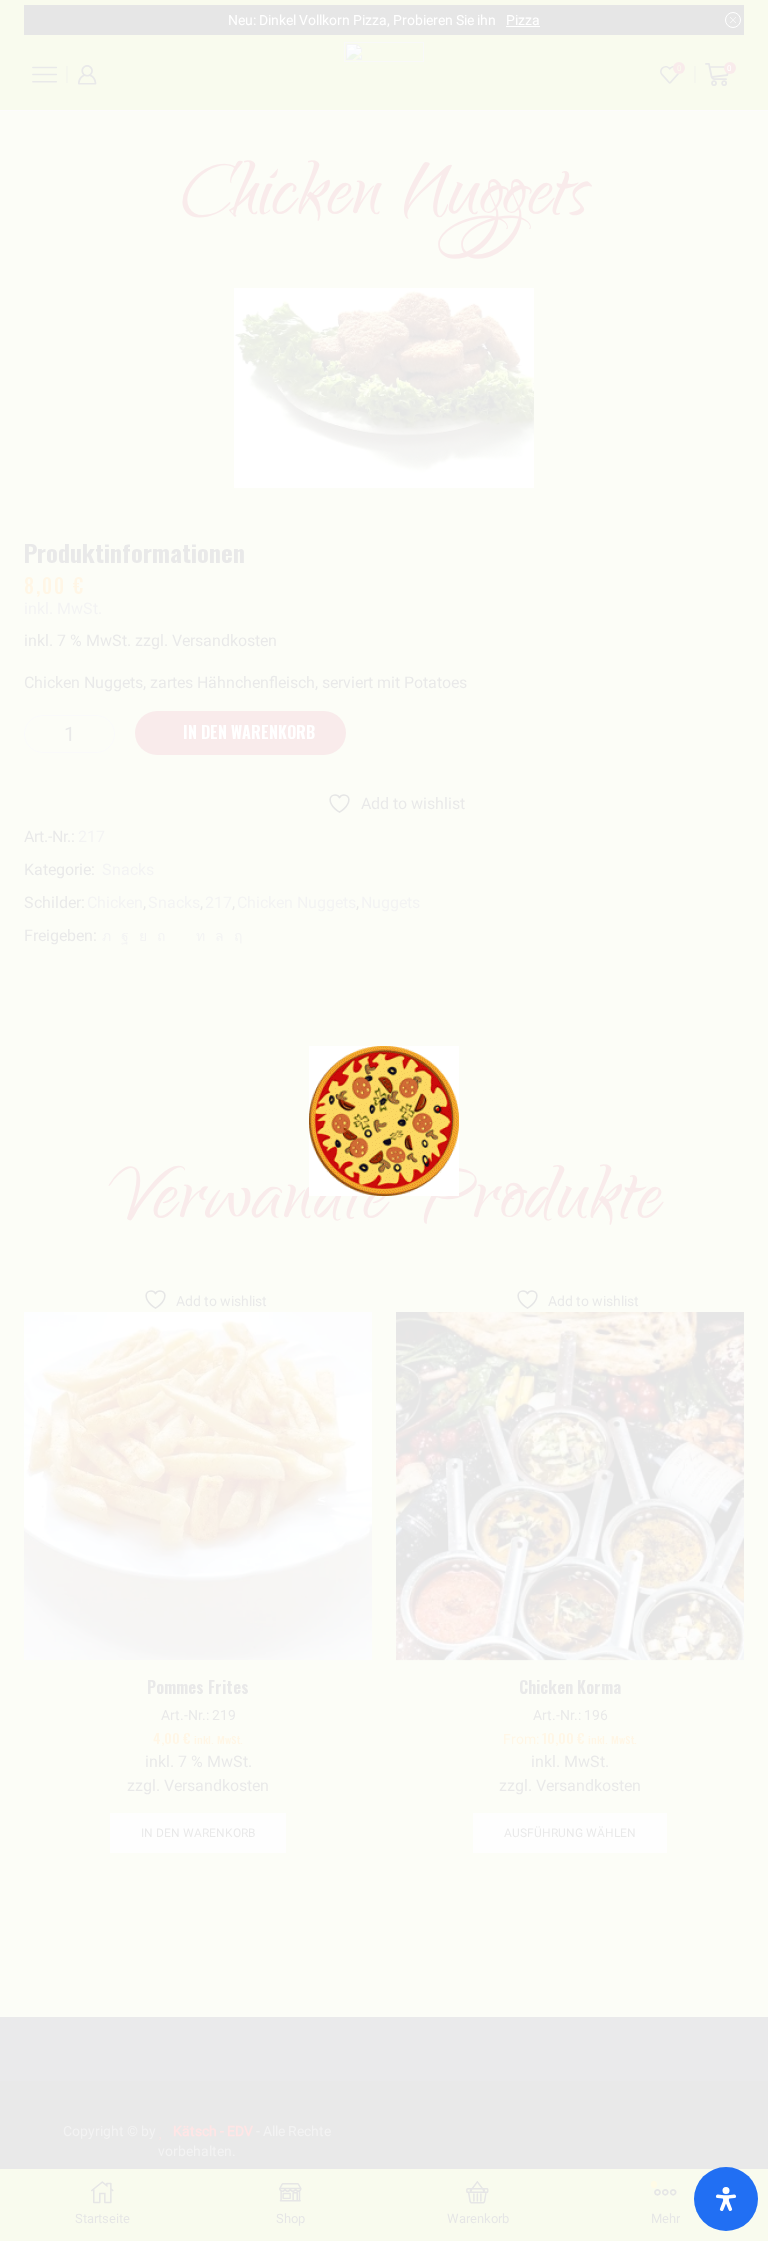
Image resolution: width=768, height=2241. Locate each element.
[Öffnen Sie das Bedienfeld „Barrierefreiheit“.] (726, 2199)
